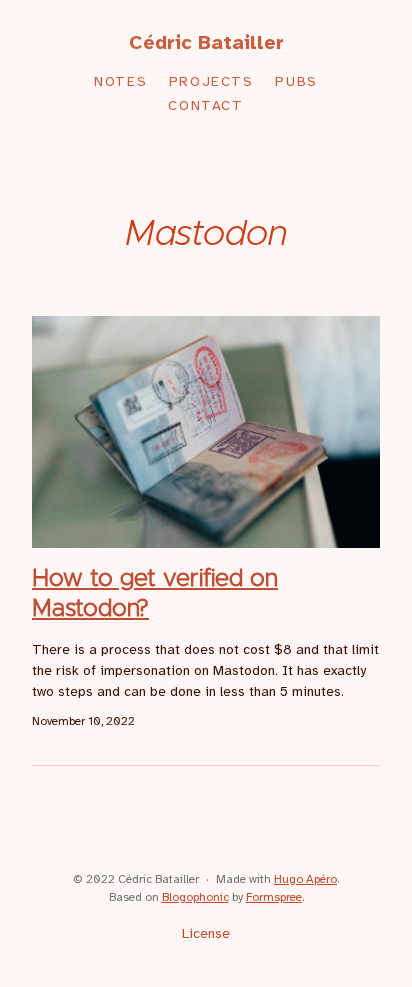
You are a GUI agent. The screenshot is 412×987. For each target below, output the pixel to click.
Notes (120, 82)
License (206, 934)
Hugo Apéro (305, 879)
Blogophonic (195, 897)
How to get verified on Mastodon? (155, 594)
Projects (211, 82)
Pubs (296, 82)
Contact (205, 106)
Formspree (274, 897)
